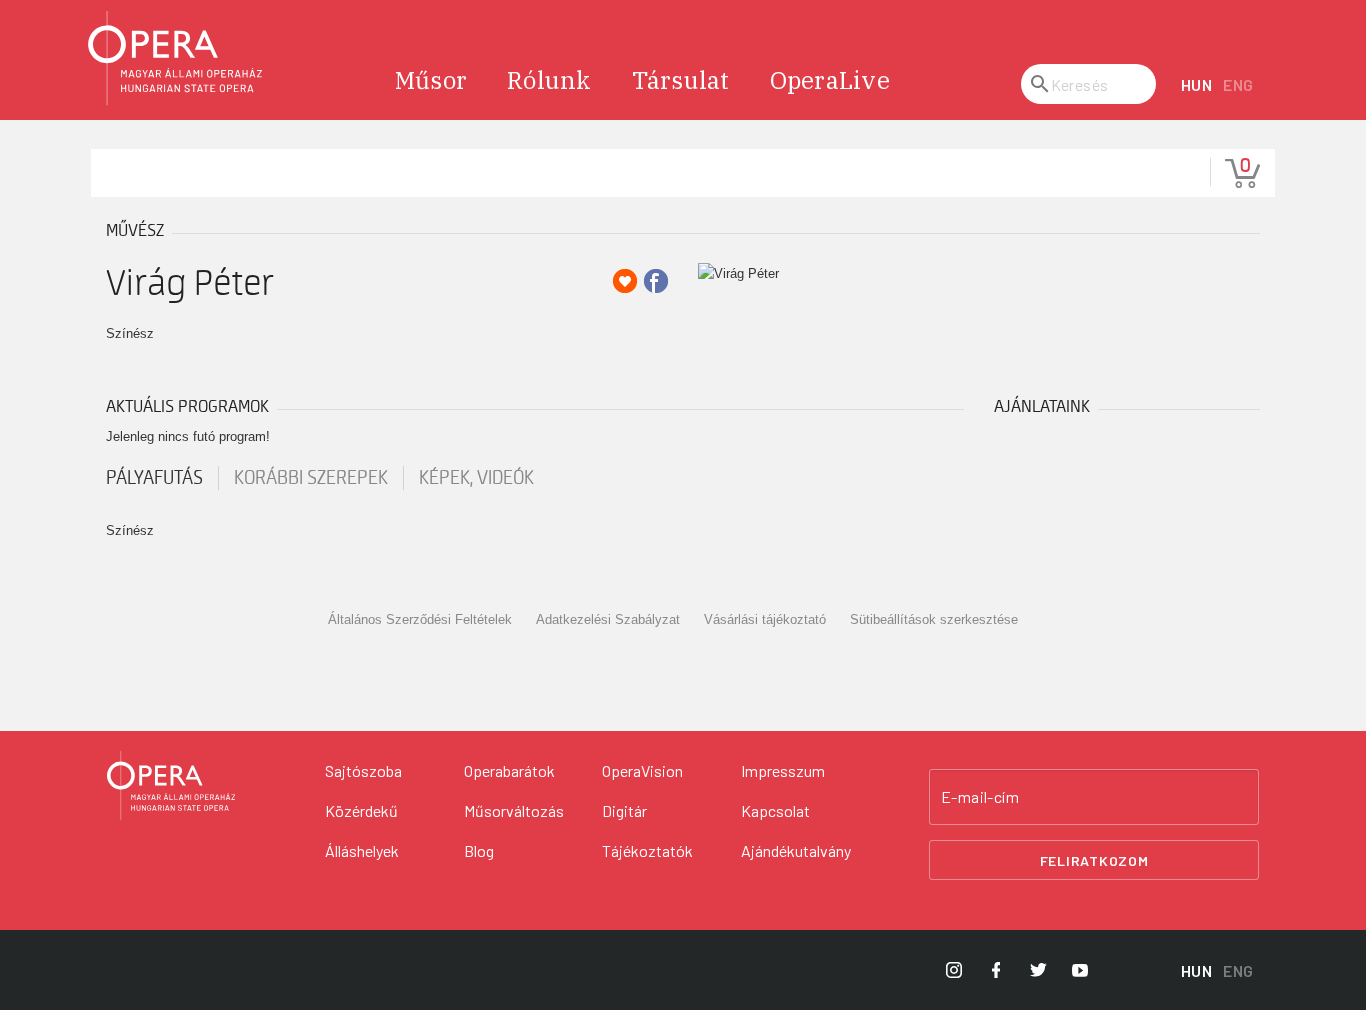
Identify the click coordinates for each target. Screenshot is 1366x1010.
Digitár (624, 810)
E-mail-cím (980, 797)
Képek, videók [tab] (476, 478)
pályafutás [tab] (154, 478)
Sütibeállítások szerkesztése (934, 619)
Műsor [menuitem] (431, 80)
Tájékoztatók (647, 850)
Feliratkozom (1094, 860)
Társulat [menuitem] (681, 80)
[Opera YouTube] (1080, 970)
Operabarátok (509, 770)
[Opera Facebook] (996, 970)
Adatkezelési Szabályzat (608, 619)
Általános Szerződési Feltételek (420, 619)
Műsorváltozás (514, 810)
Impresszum (783, 770)
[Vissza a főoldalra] (176, 58)
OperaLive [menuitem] (830, 80)
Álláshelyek (362, 850)
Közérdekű (361, 810)
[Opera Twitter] (1038, 970)
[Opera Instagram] (954, 970)
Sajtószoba (363, 770)
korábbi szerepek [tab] (311, 478)
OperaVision (642, 770)
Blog (479, 850)
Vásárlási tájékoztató (765, 619)
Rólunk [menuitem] (549, 80)
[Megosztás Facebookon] (656, 281)
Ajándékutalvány (796, 850)
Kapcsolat (775, 810)
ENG (1238, 84)
